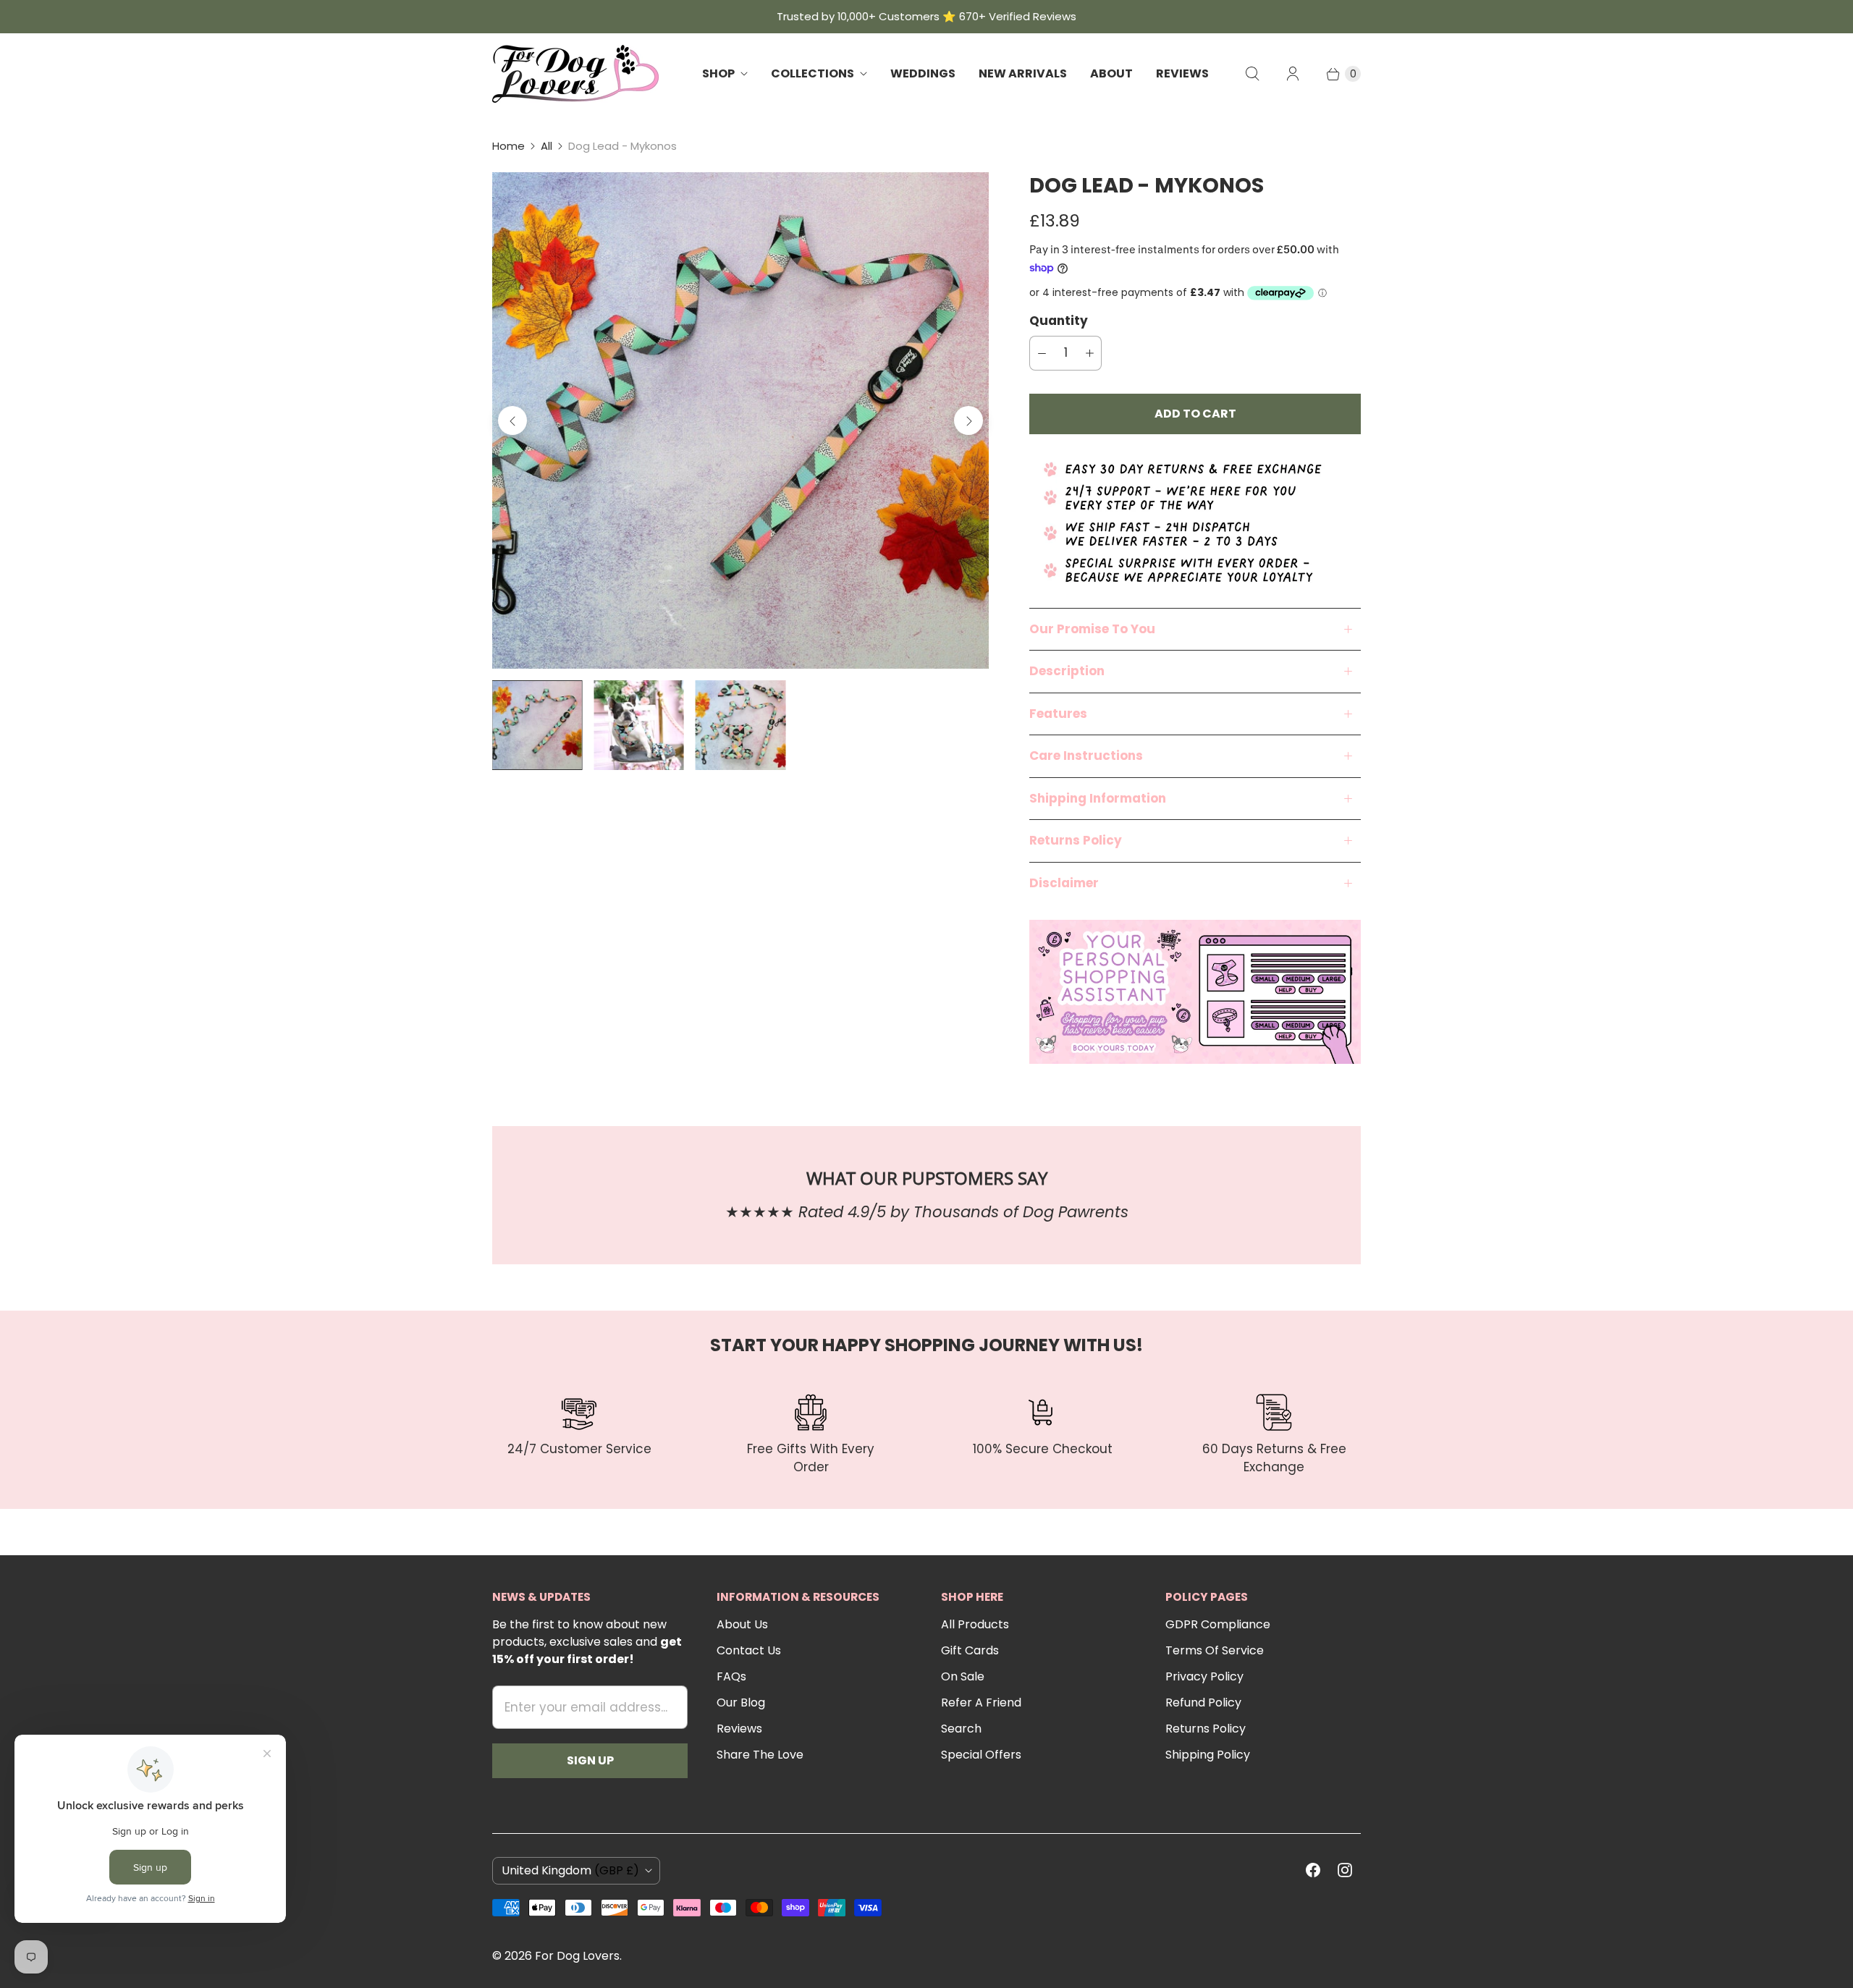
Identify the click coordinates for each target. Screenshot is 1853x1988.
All (546, 146)
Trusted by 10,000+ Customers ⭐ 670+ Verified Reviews (926, 16)
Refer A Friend (981, 1703)
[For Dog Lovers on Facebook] (1313, 1870)
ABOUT (1111, 73)
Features (1058, 714)
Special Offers (981, 1755)
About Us (742, 1624)
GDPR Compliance (1218, 1624)
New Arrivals (1023, 73)
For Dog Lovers (577, 1956)
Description (1067, 671)
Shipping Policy (1208, 1755)
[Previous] (512, 420)
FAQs (731, 1676)
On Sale (963, 1676)
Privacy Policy (1204, 1676)
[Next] (968, 420)
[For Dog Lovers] (575, 74)
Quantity (1059, 321)
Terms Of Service (1215, 1650)
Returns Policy (1076, 840)
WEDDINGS (923, 73)
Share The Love (760, 1755)
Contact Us (749, 1650)
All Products (975, 1624)
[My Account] (1293, 74)
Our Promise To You (1092, 629)
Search (961, 1729)
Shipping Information (1098, 798)
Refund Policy (1203, 1703)
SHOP (718, 73)
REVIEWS (1182, 73)
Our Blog (741, 1703)
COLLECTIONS (812, 73)
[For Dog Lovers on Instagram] (1345, 1870)
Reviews (739, 1729)
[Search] (1252, 74)
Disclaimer (1064, 883)
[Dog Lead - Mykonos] (740, 420)
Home (508, 146)
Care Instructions (1086, 756)
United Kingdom (570, 1870)
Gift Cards (970, 1650)
